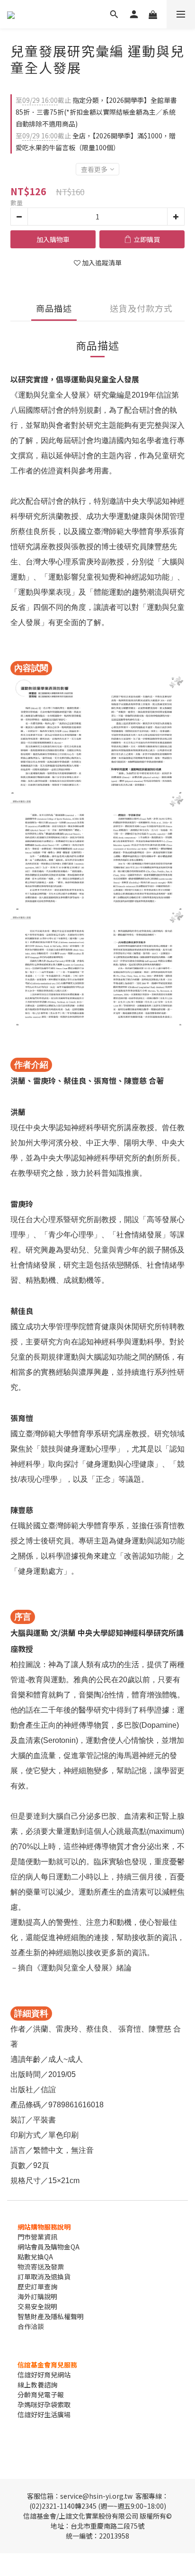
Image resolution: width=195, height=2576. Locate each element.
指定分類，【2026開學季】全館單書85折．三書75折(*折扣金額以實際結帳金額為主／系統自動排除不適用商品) (96, 112)
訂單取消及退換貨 (44, 2277)
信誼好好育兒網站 (44, 2375)
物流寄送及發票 (41, 2267)
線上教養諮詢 (37, 2385)
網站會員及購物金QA (49, 2247)
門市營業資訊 (37, 2237)
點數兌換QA (35, 2257)
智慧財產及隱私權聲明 (51, 2316)
